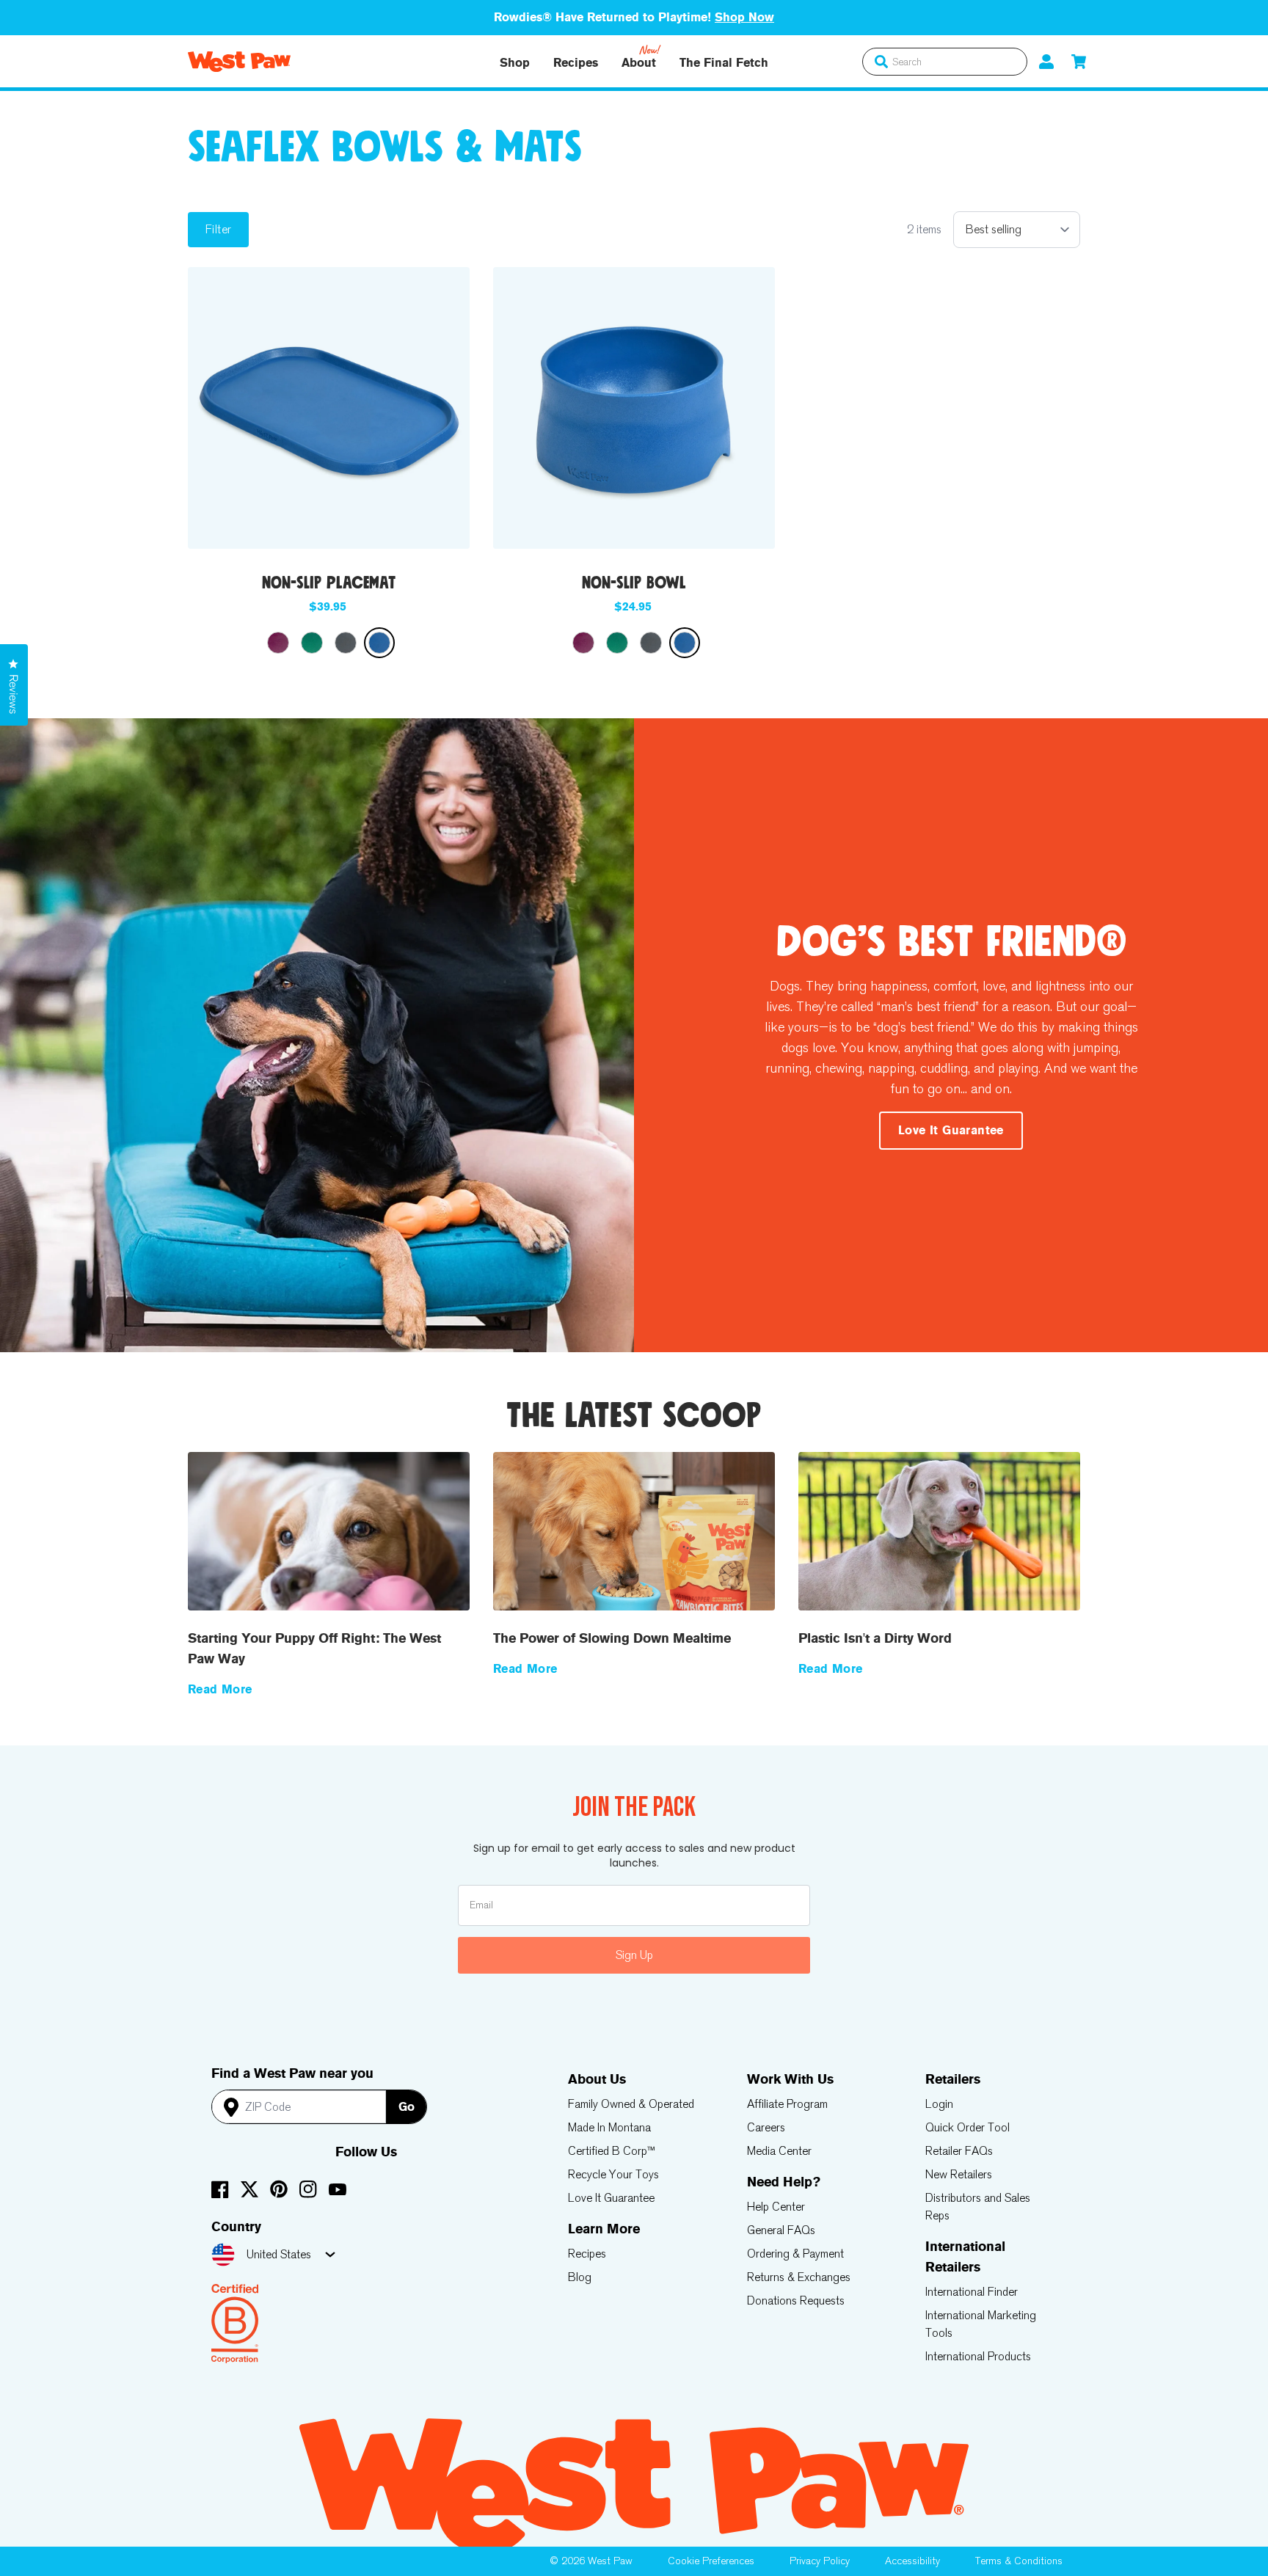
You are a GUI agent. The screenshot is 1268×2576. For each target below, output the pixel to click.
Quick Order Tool (968, 2127)
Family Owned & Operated (631, 2104)
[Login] (1046, 61)
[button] (1079, 61)
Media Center (779, 2151)
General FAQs (781, 2230)
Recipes (576, 63)
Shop (515, 63)
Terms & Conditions (1019, 2561)
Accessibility (912, 2561)
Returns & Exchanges (799, 2277)
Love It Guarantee (611, 2198)
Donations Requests (796, 2300)
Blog (580, 2277)
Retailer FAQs (959, 2151)
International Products (978, 2356)
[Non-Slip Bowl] (634, 408)
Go (407, 2107)
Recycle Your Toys (613, 2174)
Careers (766, 2127)
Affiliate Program (787, 2104)
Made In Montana (609, 2127)
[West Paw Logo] (239, 62)
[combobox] (945, 62)
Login (939, 2104)
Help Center (776, 2207)
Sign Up (634, 1955)
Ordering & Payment (795, 2254)
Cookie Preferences (711, 2561)
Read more (220, 1689)
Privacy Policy (820, 2561)
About (639, 63)
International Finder (972, 2292)
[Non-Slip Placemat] (329, 408)
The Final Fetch (724, 63)
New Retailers (959, 2174)
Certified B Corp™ (612, 2151)
